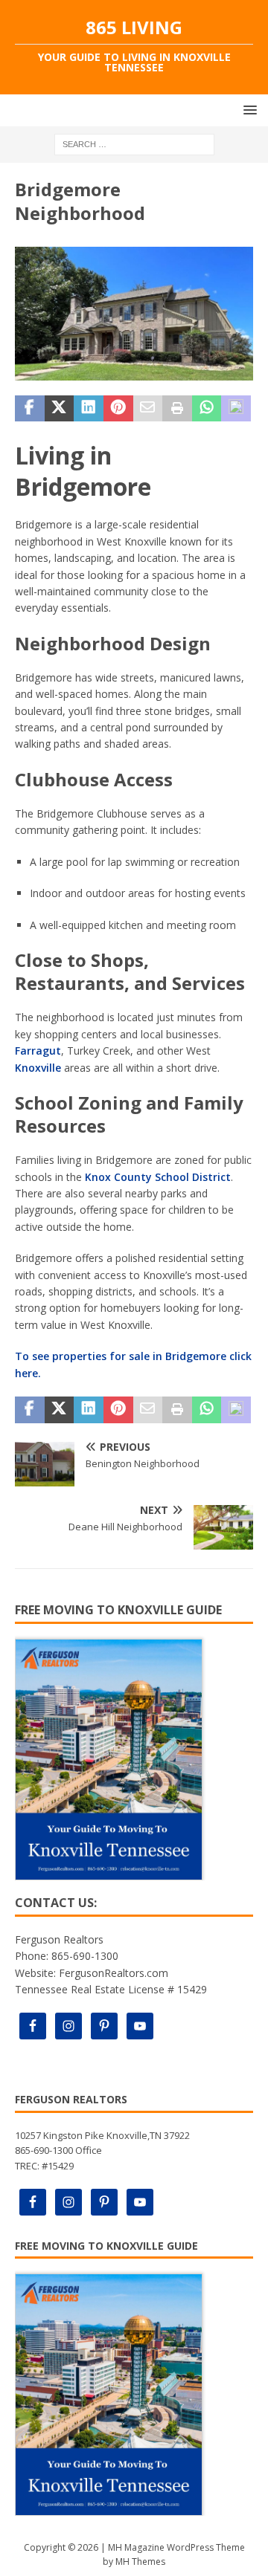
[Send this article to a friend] (148, 409)
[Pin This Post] (118, 409)
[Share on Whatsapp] (207, 409)
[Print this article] (177, 409)
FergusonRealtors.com (114, 1973)
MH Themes (140, 2562)
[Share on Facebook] (30, 409)
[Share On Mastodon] (236, 409)
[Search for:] (134, 144)
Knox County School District (158, 1177)
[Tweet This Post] (60, 409)
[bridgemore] (134, 371)
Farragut (38, 1051)
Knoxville (38, 1068)
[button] (248, 110)
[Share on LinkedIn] (89, 409)
